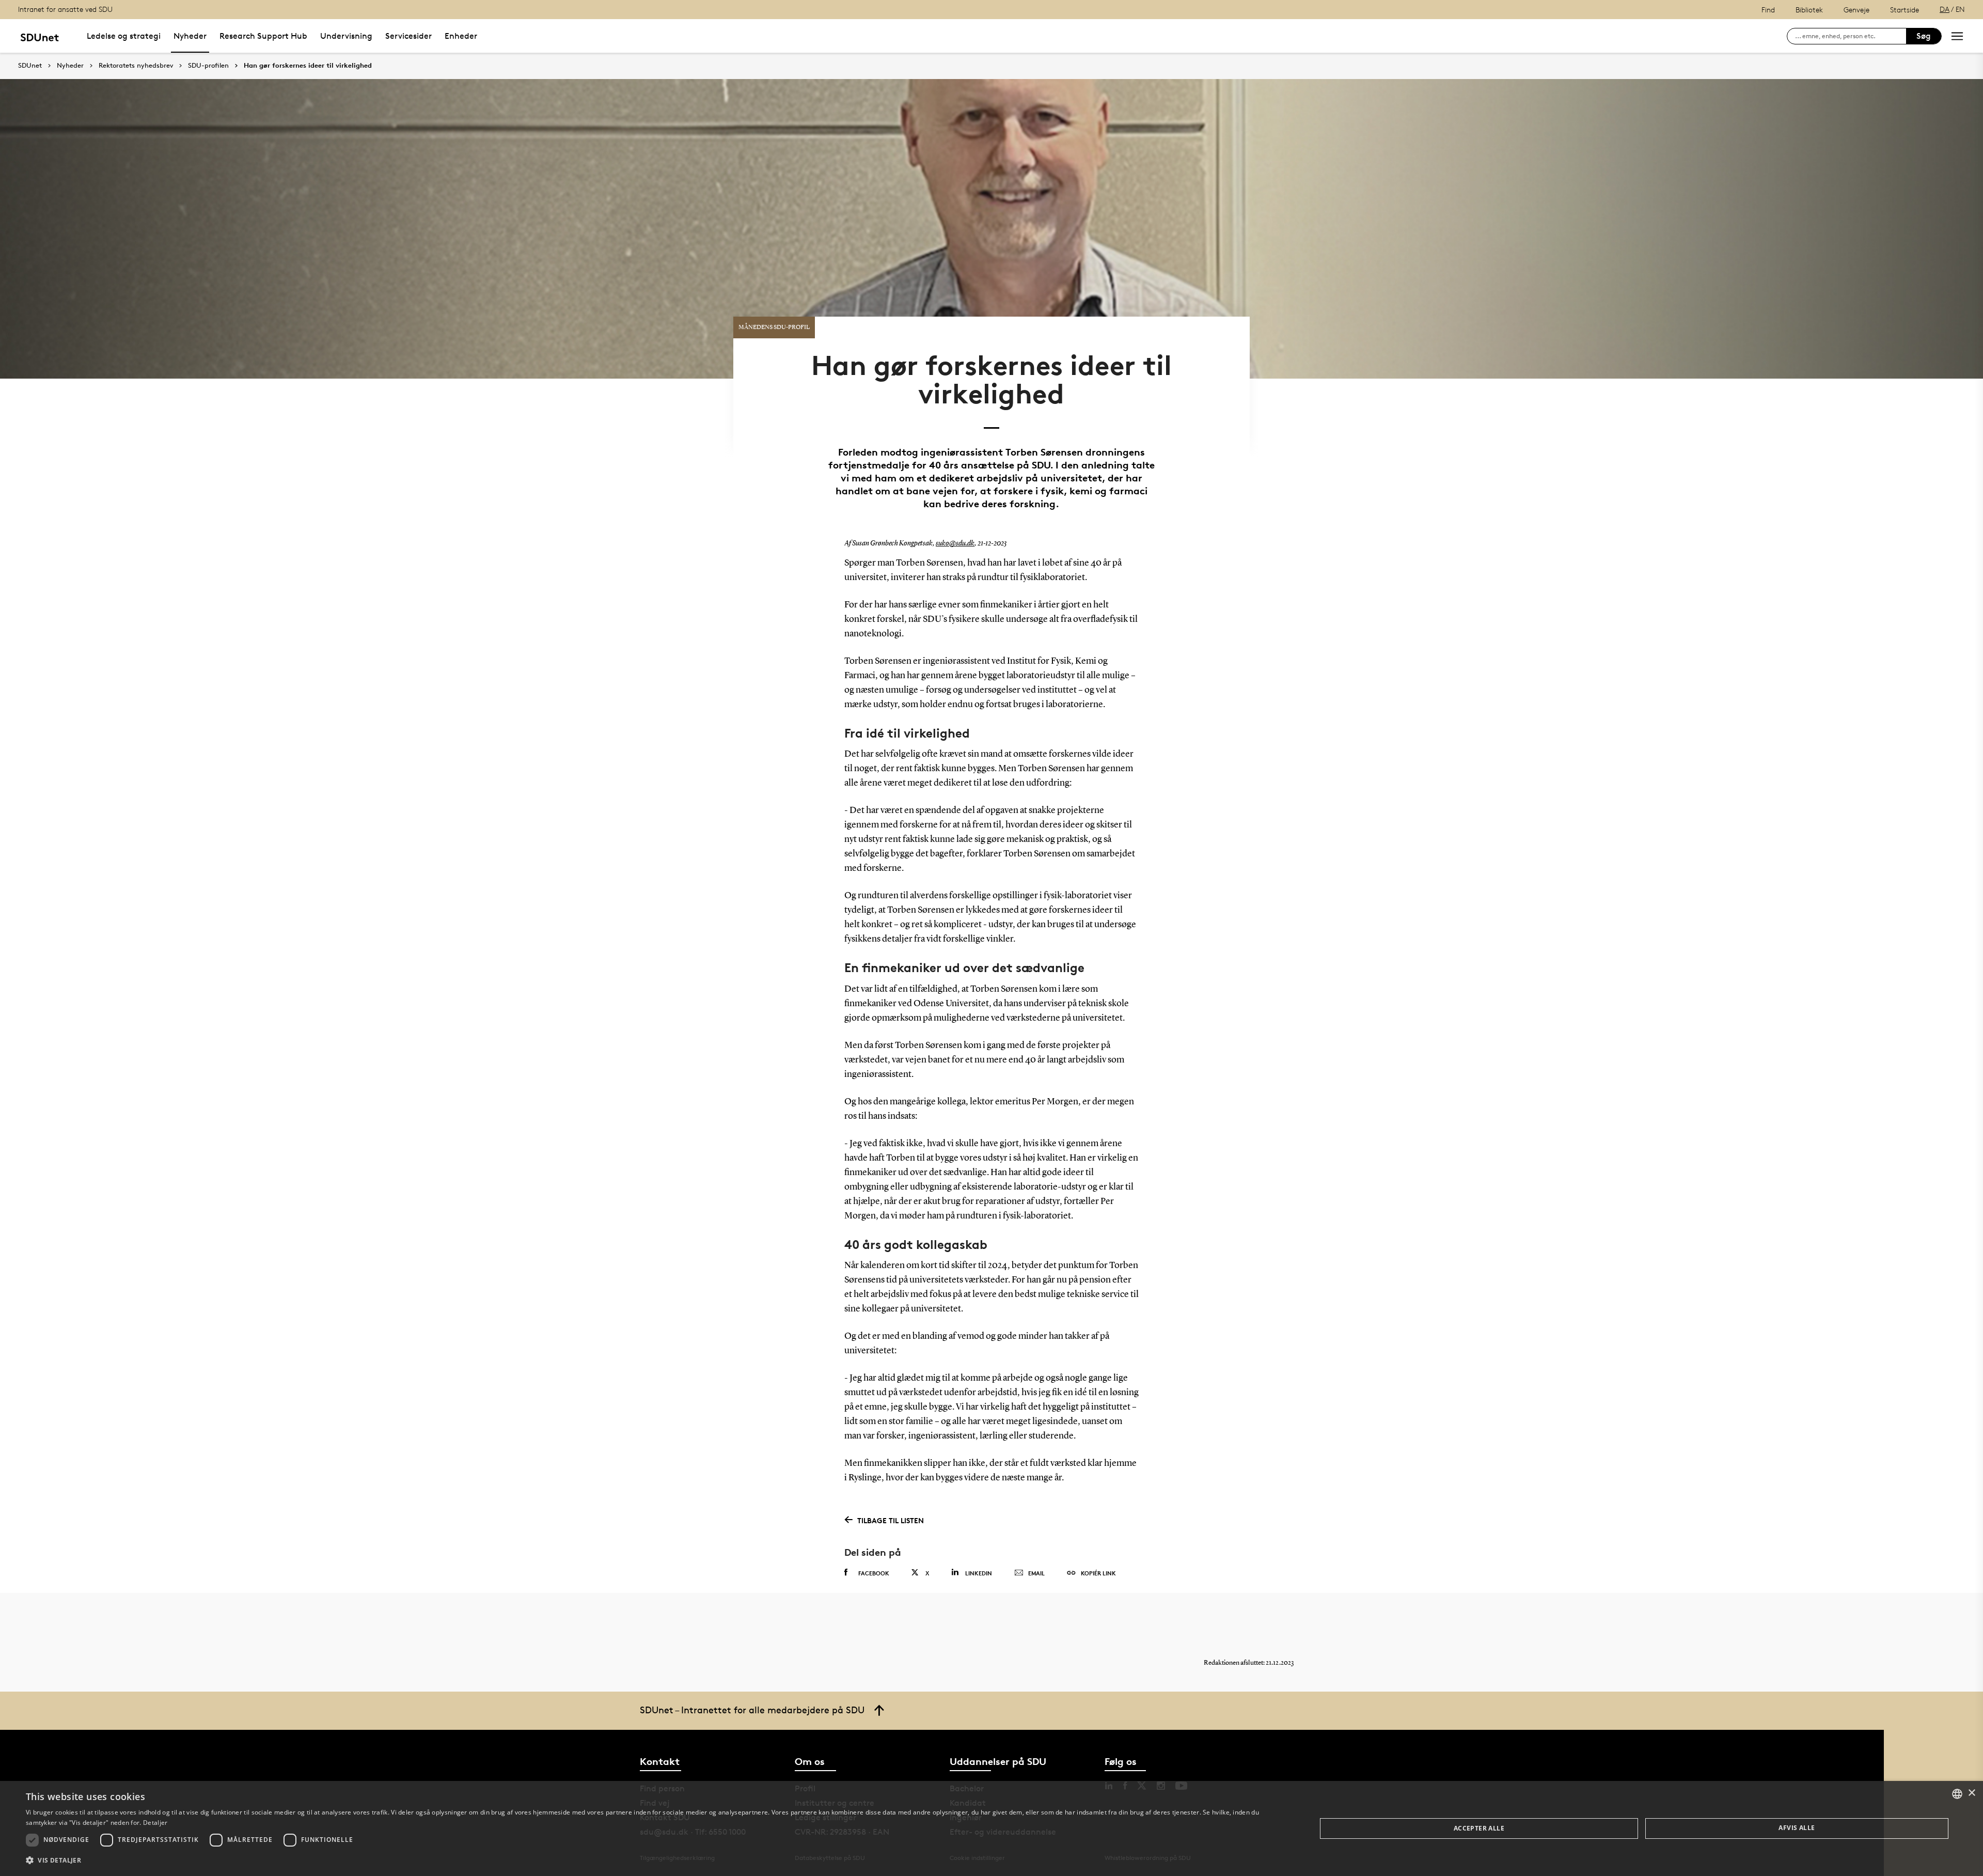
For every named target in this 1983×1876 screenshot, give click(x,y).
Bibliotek (1809, 10)
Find (1768, 10)
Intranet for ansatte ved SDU (65, 9)
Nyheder (190, 36)
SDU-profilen (208, 66)
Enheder (461, 36)
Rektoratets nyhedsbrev (136, 66)
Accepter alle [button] (1479, 1828)
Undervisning (346, 36)
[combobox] (1957, 1794)
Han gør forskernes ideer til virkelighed (308, 66)
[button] (652, 1861)
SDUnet (30, 65)
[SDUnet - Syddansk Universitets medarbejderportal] (40, 36)
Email (1036, 1573)
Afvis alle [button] (1797, 1828)
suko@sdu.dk (955, 543)
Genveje (1856, 10)
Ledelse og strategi (124, 36)
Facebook (874, 1573)
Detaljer (155, 1823)
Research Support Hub (263, 36)
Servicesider (408, 36)
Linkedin (979, 1573)
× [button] (1971, 1793)
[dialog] (991, 1828)
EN (1960, 9)
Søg (1924, 36)
